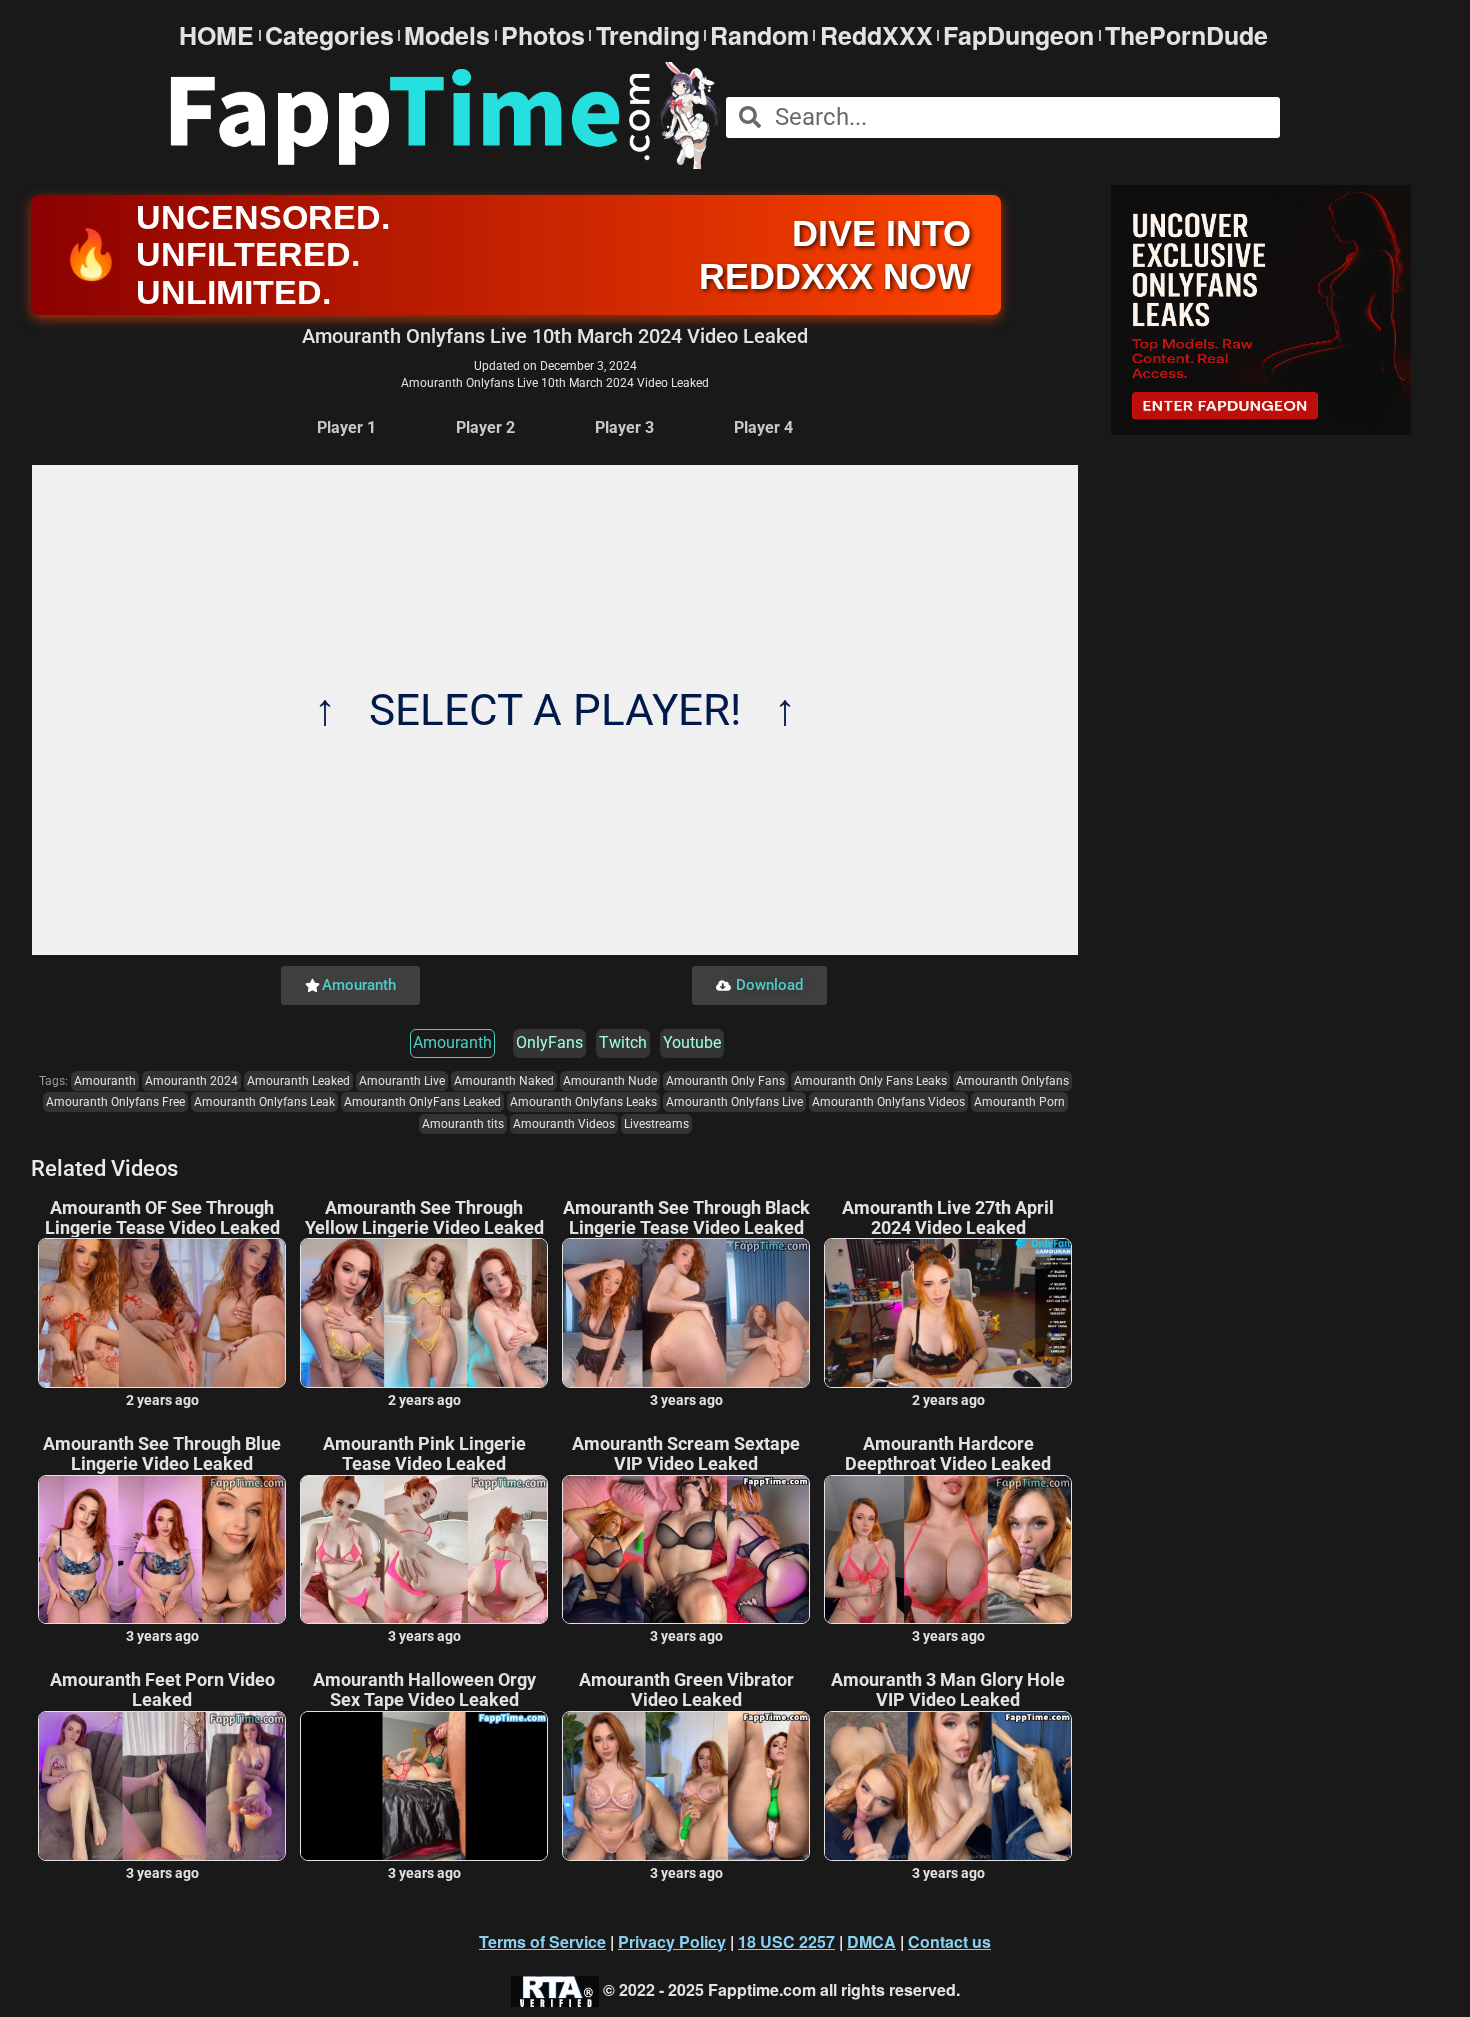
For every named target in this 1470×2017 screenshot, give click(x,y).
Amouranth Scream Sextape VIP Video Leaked (686, 1454)
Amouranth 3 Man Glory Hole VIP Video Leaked (948, 1690)
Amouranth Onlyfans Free (115, 1102)
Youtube (692, 1042)
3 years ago (686, 1400)
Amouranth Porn (1019, 1102)
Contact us (949, 1941)
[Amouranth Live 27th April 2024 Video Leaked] (948, 1313)
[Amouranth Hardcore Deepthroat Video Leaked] (948, 1550)
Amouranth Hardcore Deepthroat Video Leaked (948, 1454)
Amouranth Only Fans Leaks (870, 1081)
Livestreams (656, 1124)
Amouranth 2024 (191, 1081)
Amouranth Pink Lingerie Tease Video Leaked (424, 1454)
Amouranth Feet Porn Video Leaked (162, 1690)
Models (447, 35)
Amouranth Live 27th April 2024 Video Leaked (948, 1218)
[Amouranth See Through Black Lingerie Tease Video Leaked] (686, 1313)
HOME (216, 35)
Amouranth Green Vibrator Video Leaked (686, 1690)
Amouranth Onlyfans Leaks (583, 1102)
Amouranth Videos (564, 1124)
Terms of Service (542, 1941)
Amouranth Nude (610, 1081)
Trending (648, 35)
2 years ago (162, 1400)
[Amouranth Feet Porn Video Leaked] (162, 1786)
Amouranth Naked (504, 1081)
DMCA (871, 1941)
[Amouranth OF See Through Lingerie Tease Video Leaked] (162, 1313)
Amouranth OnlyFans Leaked (422, 1102)
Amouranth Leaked (298, 1081)
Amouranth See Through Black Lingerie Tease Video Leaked (686, 1218)
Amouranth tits (463, 1124)
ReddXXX (876, 35)
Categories (329, 35)
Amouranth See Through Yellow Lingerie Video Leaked (424, 1218)
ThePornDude (1186, 35)
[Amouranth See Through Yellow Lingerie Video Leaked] (424, 1313)
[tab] (346, 428)
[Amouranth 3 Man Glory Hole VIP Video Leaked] (948, 1786)
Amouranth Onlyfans (1012, 1081)
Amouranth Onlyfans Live (734, 1102)
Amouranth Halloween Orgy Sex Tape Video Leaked (424, 1690)
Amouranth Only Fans (725, 1081)
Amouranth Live (402, 1081)
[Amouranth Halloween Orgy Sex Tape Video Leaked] (424, 1786)
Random (759, 35)
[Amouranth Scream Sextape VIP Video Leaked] (686, 1550)
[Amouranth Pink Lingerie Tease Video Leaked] (424, 1550)
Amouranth (452, 1042)
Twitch (623, 1042)
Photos (543, 35)
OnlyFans (549, 1042)
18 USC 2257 (786, 1941)
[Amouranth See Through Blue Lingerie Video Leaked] (162, 1550)
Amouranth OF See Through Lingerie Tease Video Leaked (162, 1218)
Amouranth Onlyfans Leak (264, 1102)
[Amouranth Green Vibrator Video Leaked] (686, 1786)
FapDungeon (1018, 35)
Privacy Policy (672, 1941)
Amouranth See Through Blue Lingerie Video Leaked (162, 1454)
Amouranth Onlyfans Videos (888, 1102)
